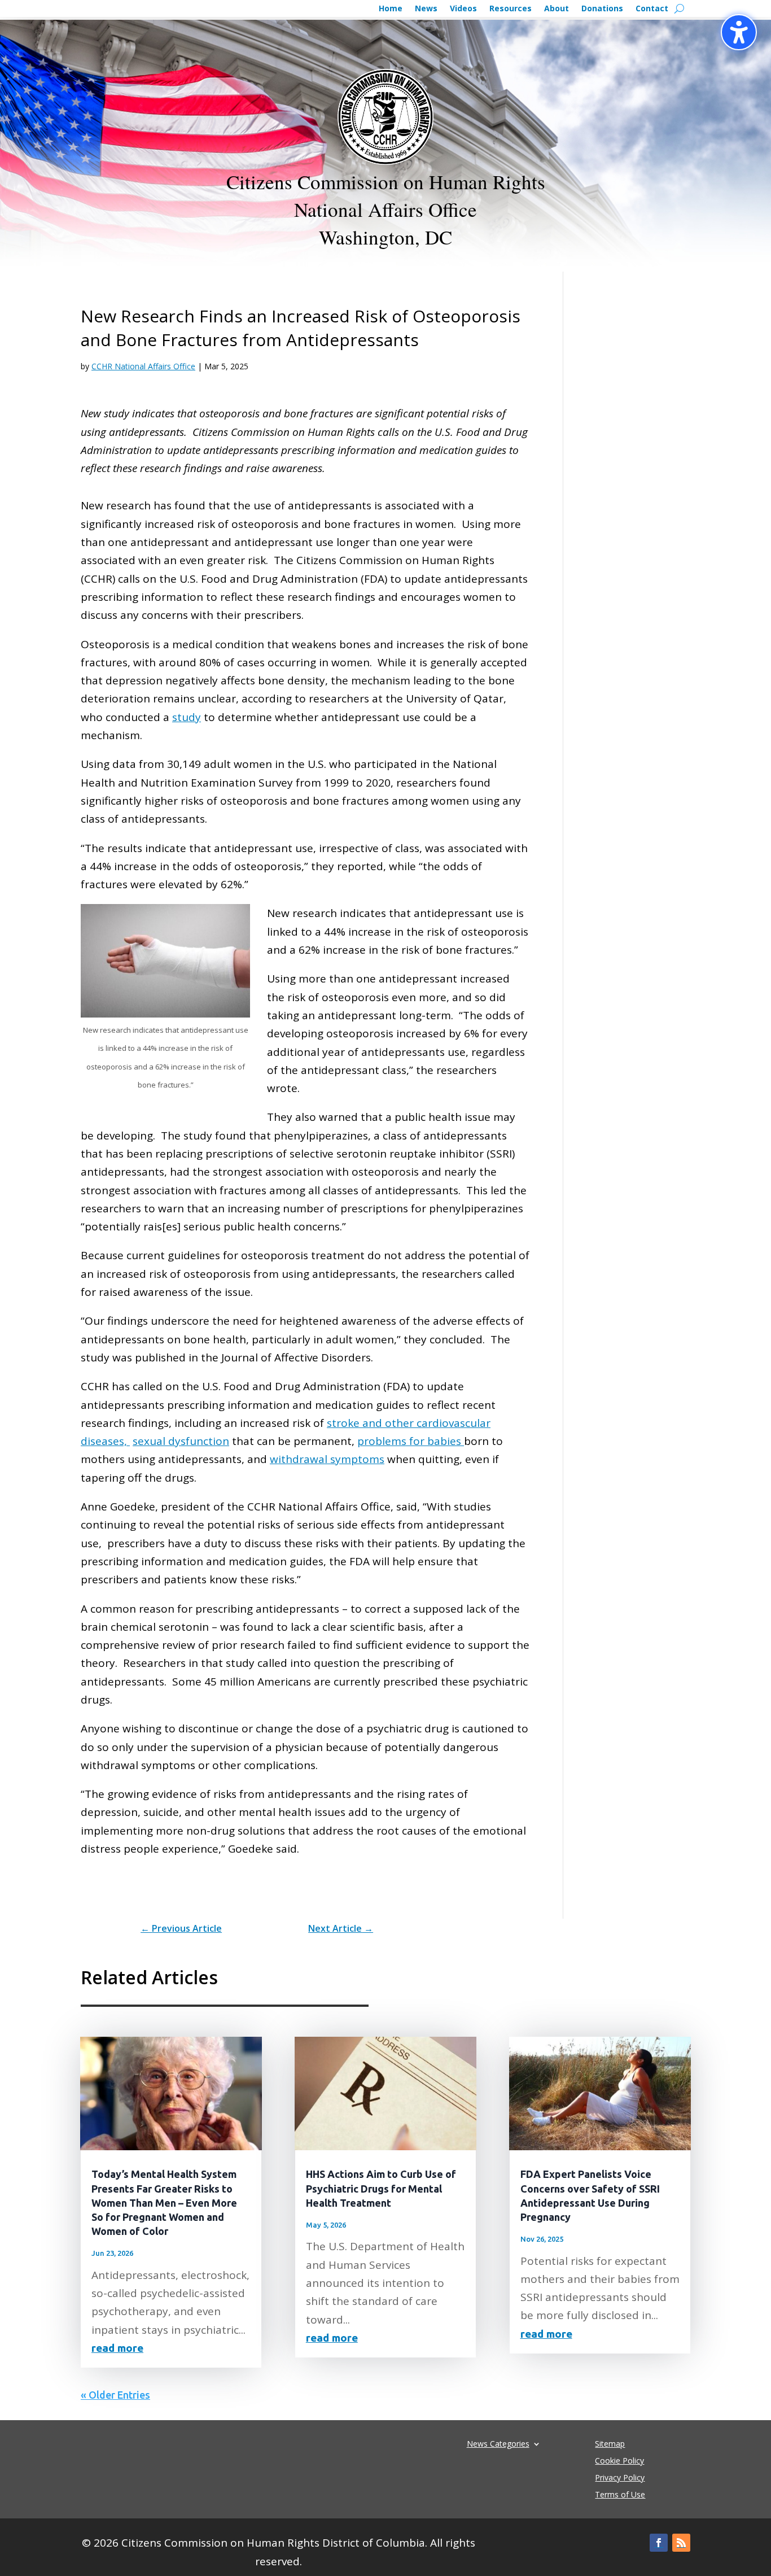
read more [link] (117, 2348)
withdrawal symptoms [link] (327, 1459)
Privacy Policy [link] (620, 2478)
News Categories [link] (498, 2443)
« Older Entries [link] (115, 2395)
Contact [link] (652, 9)
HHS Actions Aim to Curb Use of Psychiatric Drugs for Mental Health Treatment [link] (381, 2188)
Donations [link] (602, 9)
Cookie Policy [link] (619, 2461)
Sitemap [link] (610, 2444)
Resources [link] (511, 9)
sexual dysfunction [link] (181, 1441)
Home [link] (391, 9)
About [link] (557, 9)
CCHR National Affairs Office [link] (143, 366)
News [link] (426, 9)
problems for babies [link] (411, 1441)
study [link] (187, 717)
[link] (181, 1928)
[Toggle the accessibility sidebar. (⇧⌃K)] (739, 32)
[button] (659, 2543)
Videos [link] (463, 9)
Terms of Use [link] (620, 2495)
